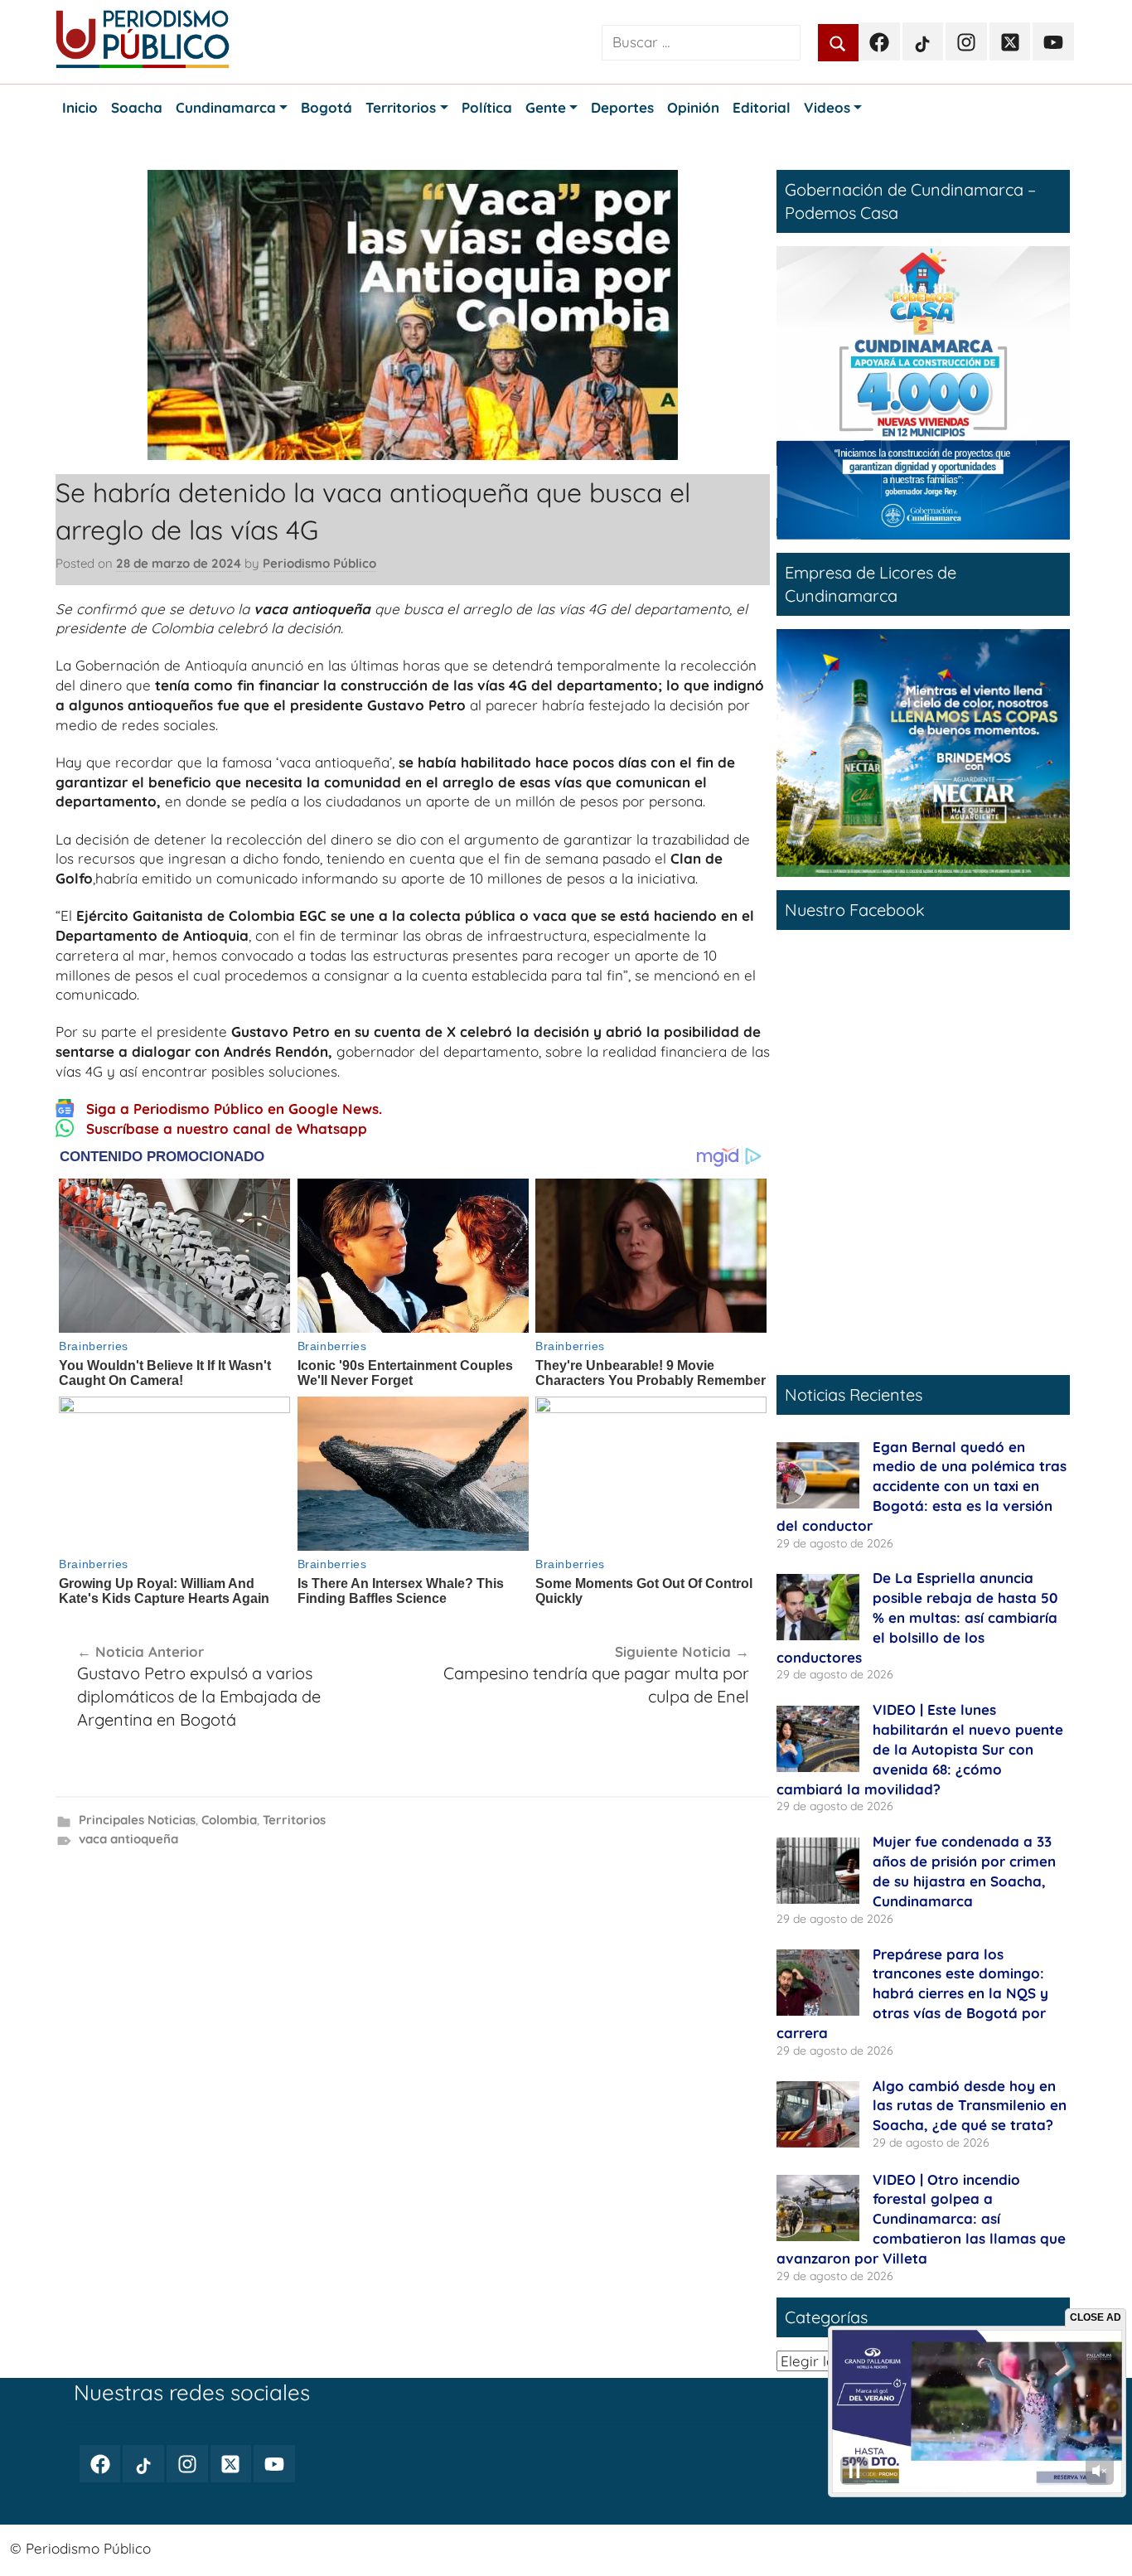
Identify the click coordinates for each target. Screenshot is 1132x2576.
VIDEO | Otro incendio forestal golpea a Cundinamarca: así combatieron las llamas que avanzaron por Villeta (921, 2219)
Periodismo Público (319, 563)
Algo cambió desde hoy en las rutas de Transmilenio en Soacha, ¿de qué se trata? (970, 2106)
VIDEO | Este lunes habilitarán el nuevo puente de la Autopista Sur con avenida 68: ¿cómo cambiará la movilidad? (920, 1749)
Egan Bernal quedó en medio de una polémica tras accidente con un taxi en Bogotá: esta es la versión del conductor (922, 1486)
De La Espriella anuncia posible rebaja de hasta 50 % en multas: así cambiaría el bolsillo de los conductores (917, 1617)
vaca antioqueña (128, 1839)
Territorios (294, 1820)
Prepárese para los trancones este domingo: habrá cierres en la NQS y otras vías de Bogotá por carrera (912, 1993)
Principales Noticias (137, 1820)
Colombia (229, 1820)
